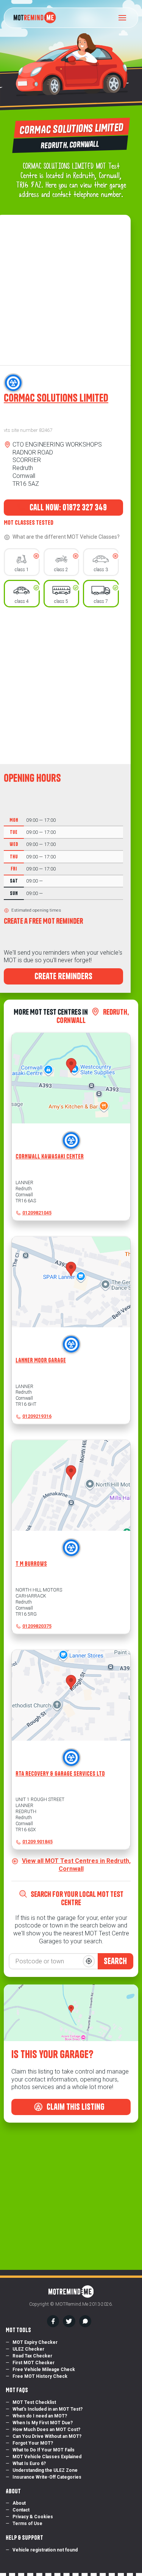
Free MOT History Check (40, 2376)
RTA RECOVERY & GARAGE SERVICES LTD (60, 1774)
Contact (21, 2510)
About (19, 2503)
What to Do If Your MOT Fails (44, 2450)
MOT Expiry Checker (35, 2342)
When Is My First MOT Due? (43, 2423)
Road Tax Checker (32, 2356)
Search (115, 1961)
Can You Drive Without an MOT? (47, 2436)
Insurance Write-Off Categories (47, 2477)
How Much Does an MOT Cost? (46, 2430)
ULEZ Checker (28, 2349)
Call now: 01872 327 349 (67, 507)
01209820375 (37, 1626)
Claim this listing (75, 2107)
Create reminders (63, 976)
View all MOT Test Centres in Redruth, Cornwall (76, 1865)
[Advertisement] (71, 686)
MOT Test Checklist (34, 2402)
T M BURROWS (31, 1564)
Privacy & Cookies (33, 2517)
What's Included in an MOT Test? (48, 2409)
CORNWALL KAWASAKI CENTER (50, 1156)
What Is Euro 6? (29, 2464)
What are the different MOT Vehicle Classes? (66, 537)
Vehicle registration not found (45, 2550)
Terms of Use (27, 2524)
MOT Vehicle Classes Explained (47, 2457)
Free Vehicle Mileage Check (44, 2370)
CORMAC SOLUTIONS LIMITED (56, 398)
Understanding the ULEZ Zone (45, 2470)
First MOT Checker (34, 2363)
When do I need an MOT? (40, 2416)
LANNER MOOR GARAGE (41, 1360)
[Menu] (125, 18)
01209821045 (37, 1213)
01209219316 (37, 1416)
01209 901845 (37, 1842)
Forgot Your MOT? (33, 2443)
